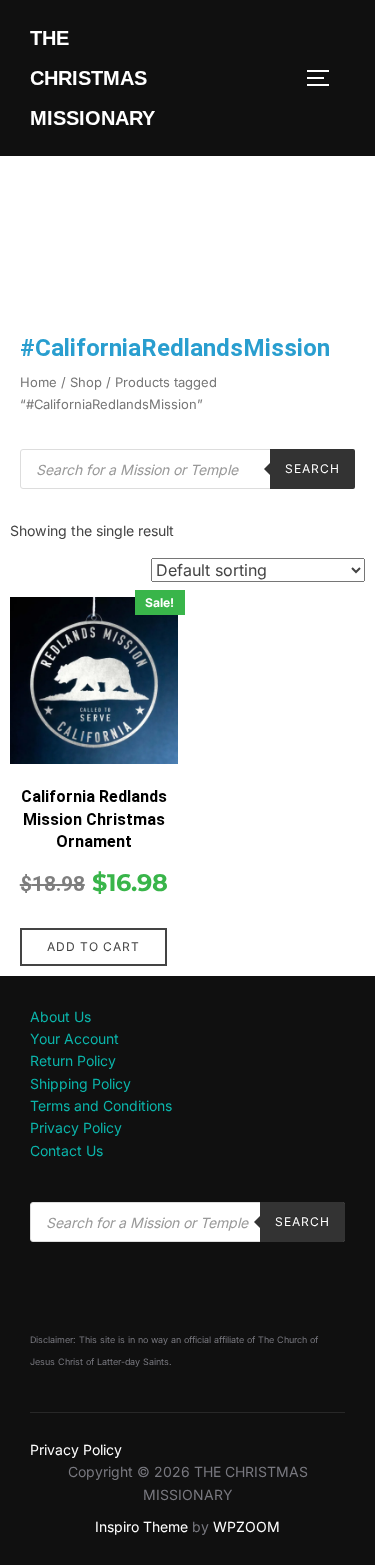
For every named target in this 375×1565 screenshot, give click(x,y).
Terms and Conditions (101, 1105)
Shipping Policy (80, 1083)
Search (312, 468)
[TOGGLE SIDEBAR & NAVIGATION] (325, 78)
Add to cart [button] (93, 946)
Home (38, 382)
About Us (60, 1016)
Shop (86, 382)
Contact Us (66, 1150)
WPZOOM (246, 1526)
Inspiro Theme (141, 1526)
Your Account (74, 1038)
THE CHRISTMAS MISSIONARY (92, 78)
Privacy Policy (76, 1127)
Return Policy (73, 1060)
